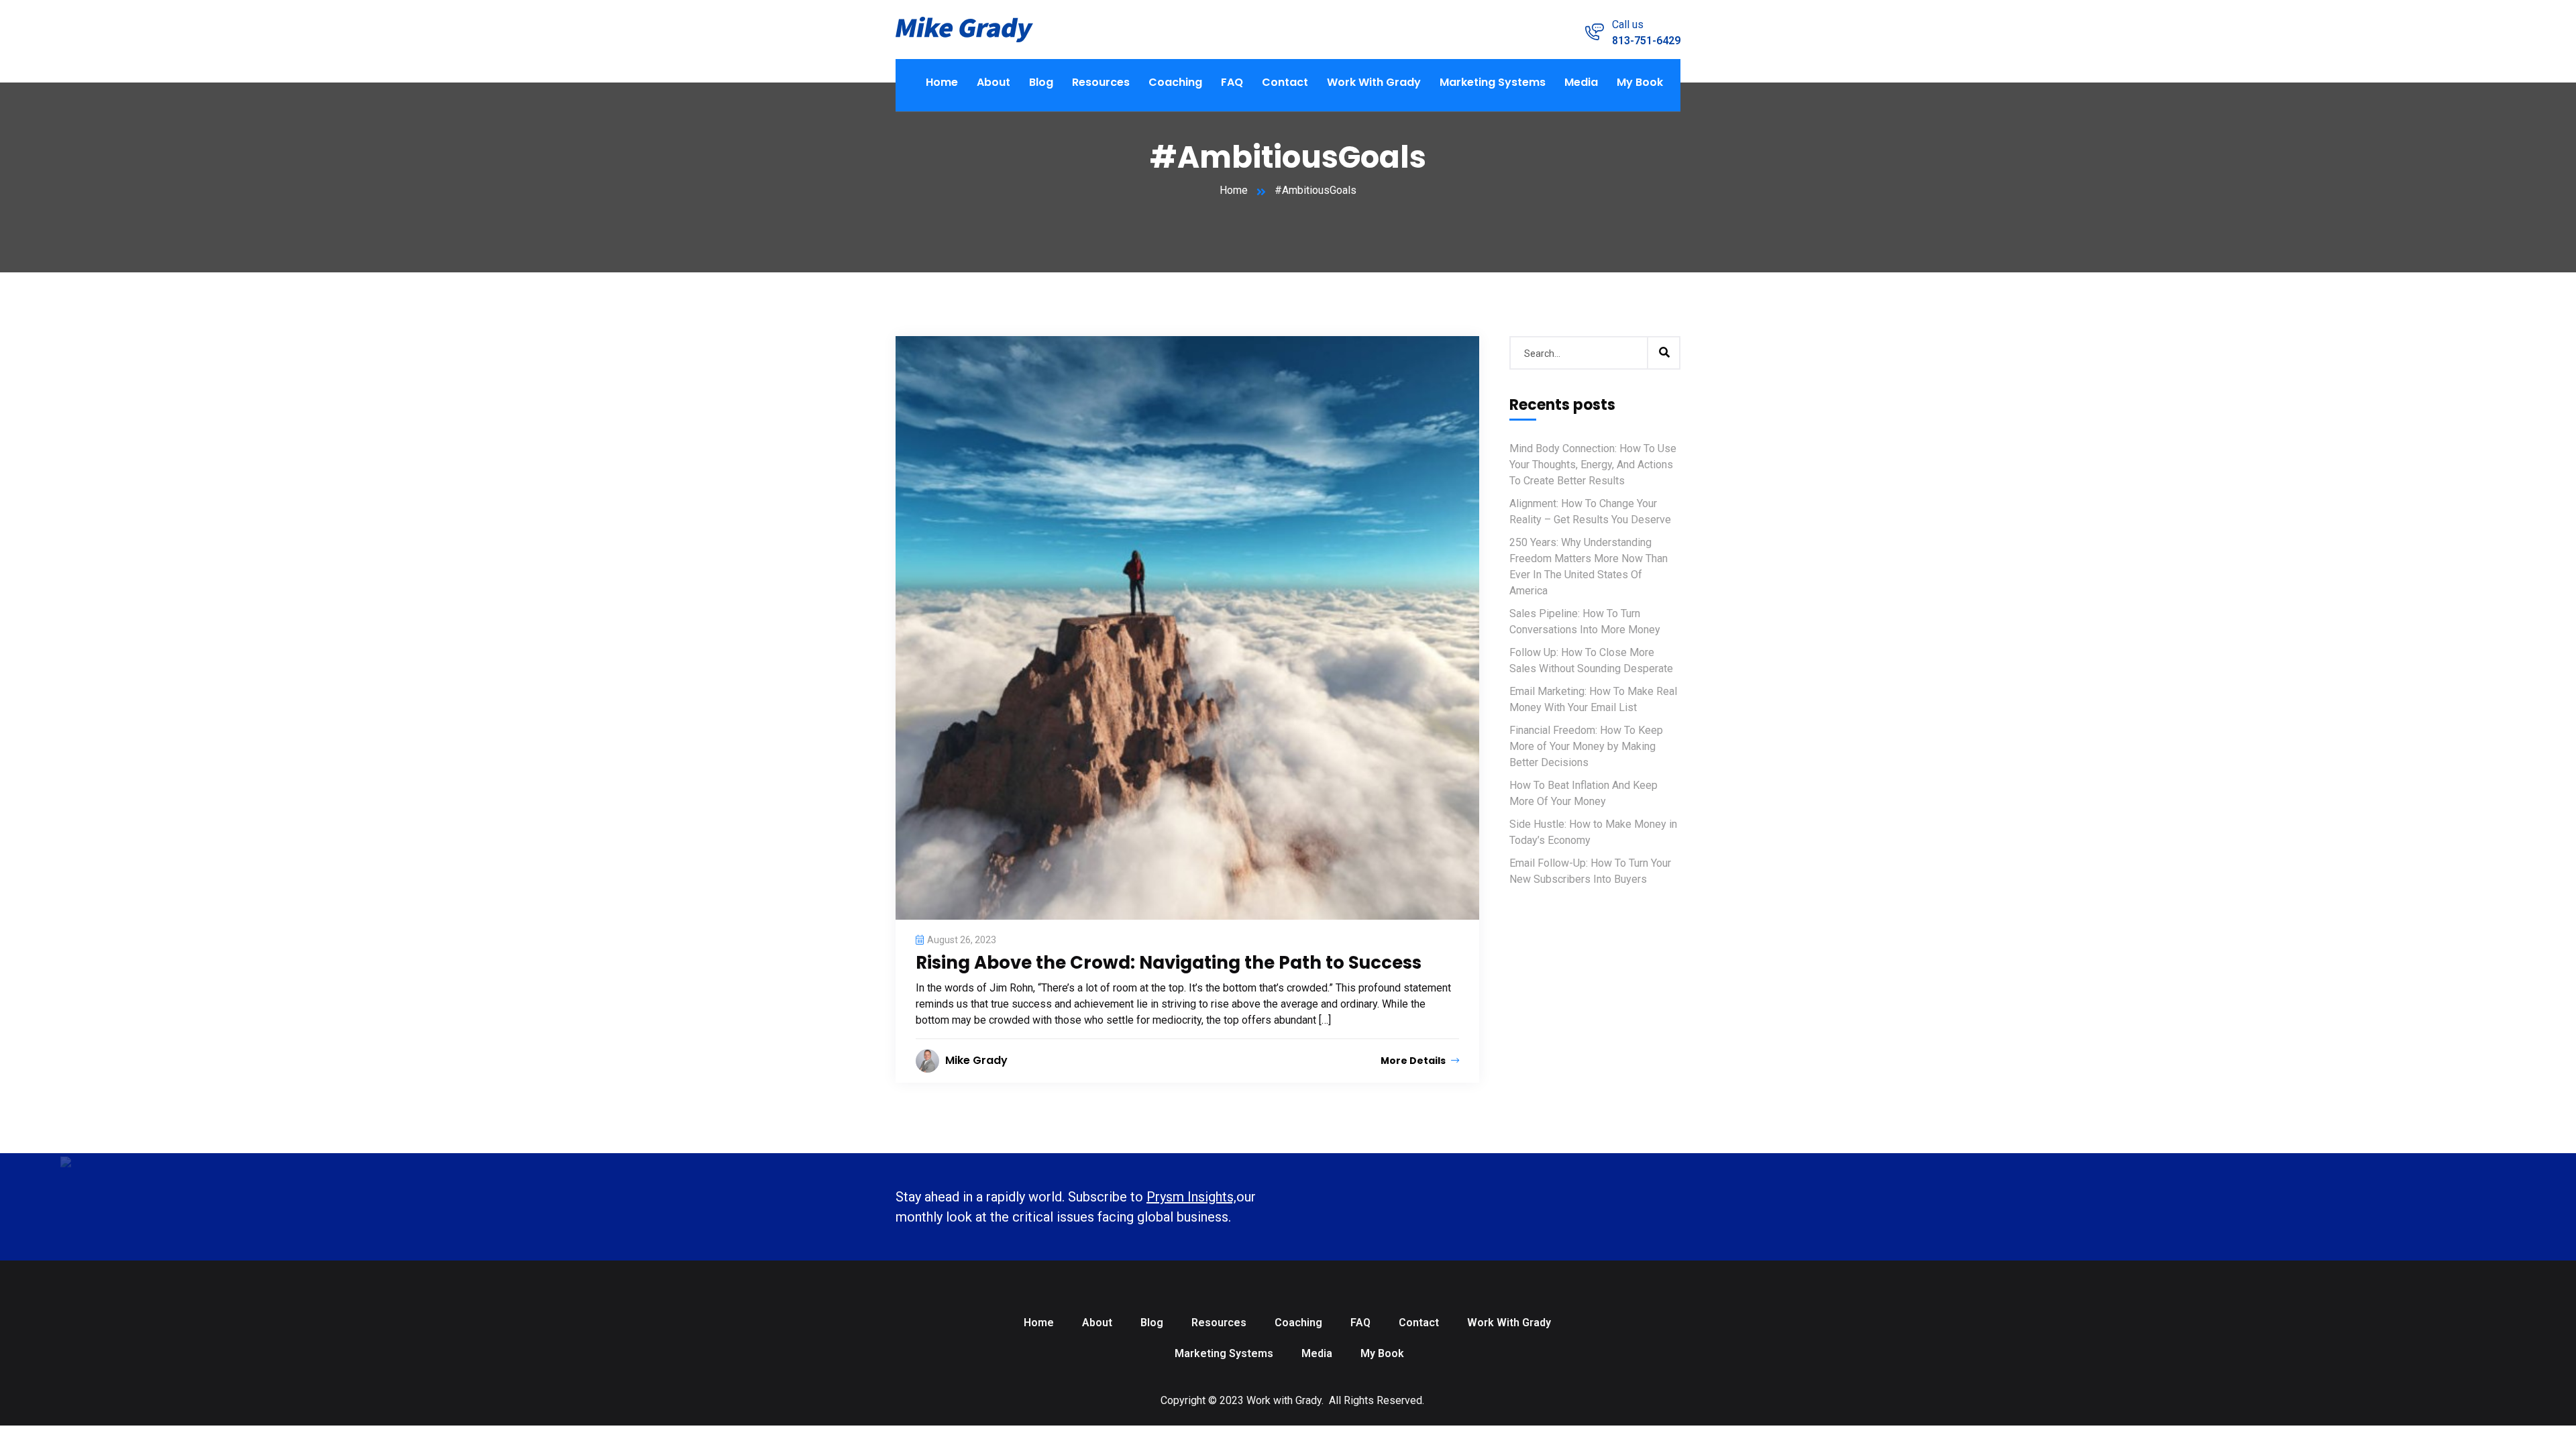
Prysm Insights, (1191, 1197)
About (994, 82)
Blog (1041, 82)
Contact (1285, 82)
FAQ (1232, 82)
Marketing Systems (1493, 82)
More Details (1414, 1061)
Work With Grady (1374, 82)
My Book (1640, 82)
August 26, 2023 (962, 940)
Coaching (1175, 82)
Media (1581, 82)
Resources (1101, 82)
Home (942, 82)
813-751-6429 (1646, 41)
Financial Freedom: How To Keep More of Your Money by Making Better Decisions (1586, 746)
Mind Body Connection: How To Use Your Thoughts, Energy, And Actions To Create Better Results (1593, 465)
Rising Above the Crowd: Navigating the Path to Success (1169, 963)
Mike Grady (976, 1060)
